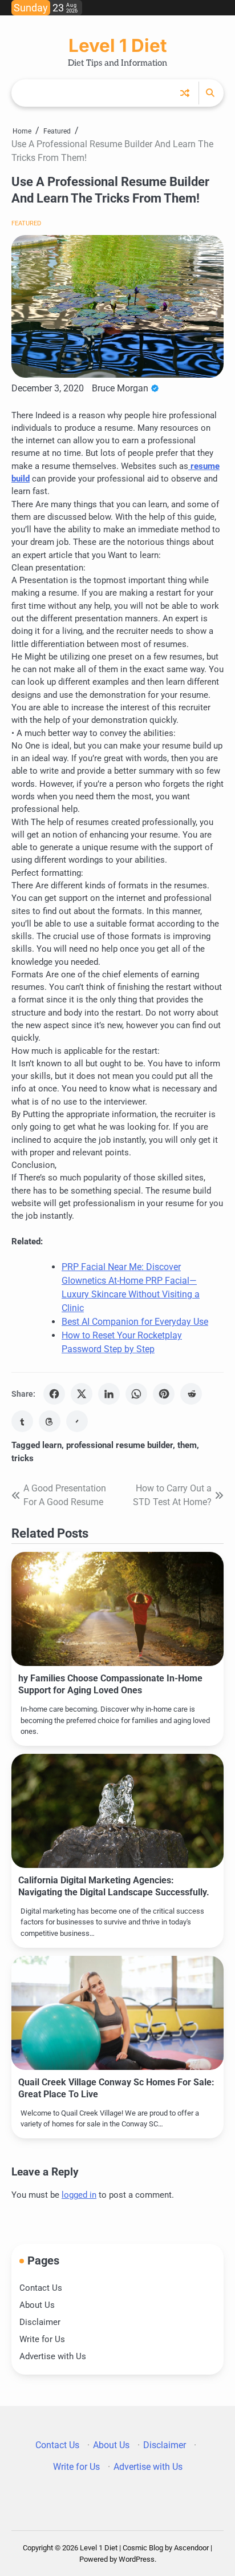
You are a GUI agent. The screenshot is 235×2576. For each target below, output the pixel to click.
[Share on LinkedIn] (109, 1394)
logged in (79, 2195)
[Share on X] (82, 1394)
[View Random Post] (185, 93)
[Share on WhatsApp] (136, 1394)
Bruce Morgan (120, 388)
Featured (26, 223)
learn (52, 1445)
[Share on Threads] (50, 1421)
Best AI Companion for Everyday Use (135, 1322)
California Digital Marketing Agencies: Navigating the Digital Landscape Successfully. (114, 1886)
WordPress (137, 2559)
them (187, 1445)
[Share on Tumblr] (22, 1421)
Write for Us (42, 2339)
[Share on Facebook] (54, 1394)
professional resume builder (119, 1445)
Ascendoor (191, 2548)
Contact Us (41, 2288)
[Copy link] (77, 1421)
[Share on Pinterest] (164, 1394)
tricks (23, 1458)
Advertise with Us (53, 2356)
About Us (37, 2305)
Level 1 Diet (117, 46)
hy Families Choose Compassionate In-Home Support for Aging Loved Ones (110, 1684)
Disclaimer (40, 2322)
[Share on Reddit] (191, 1394)
